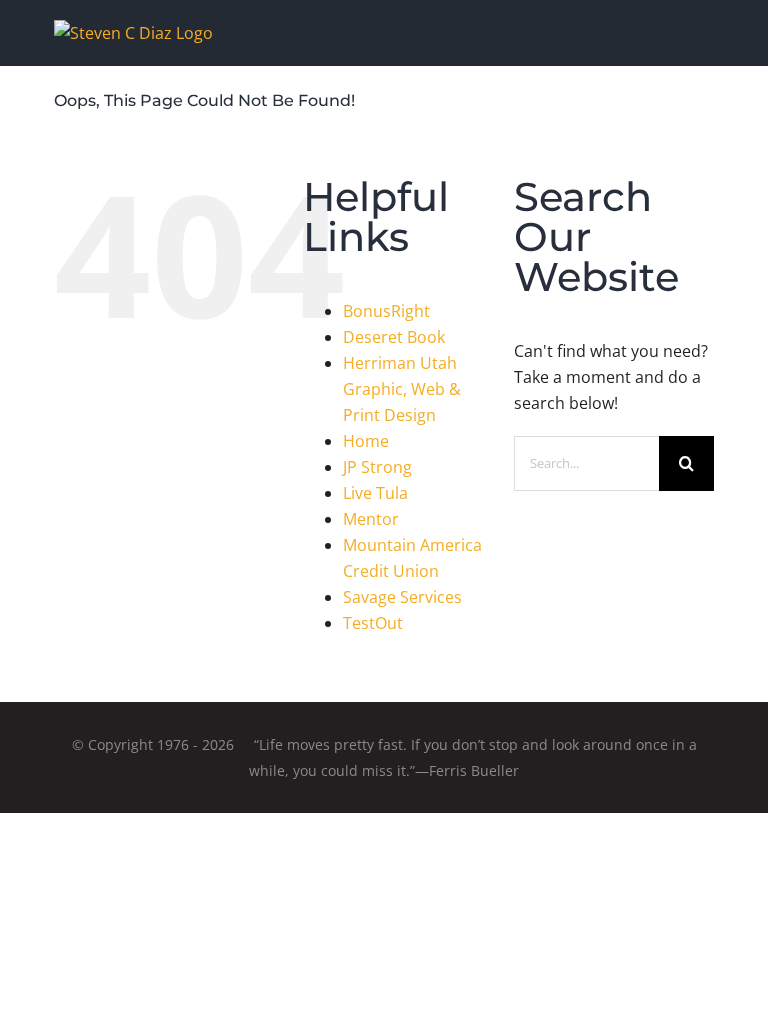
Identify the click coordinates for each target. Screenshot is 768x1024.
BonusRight (386, 311)
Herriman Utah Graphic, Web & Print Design (402, 389)
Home (366, 441)
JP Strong (377, 467)
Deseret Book (394, 337)
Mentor (371, 519)
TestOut (373, 623)
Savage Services (402, 597)
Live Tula (375, 493)
